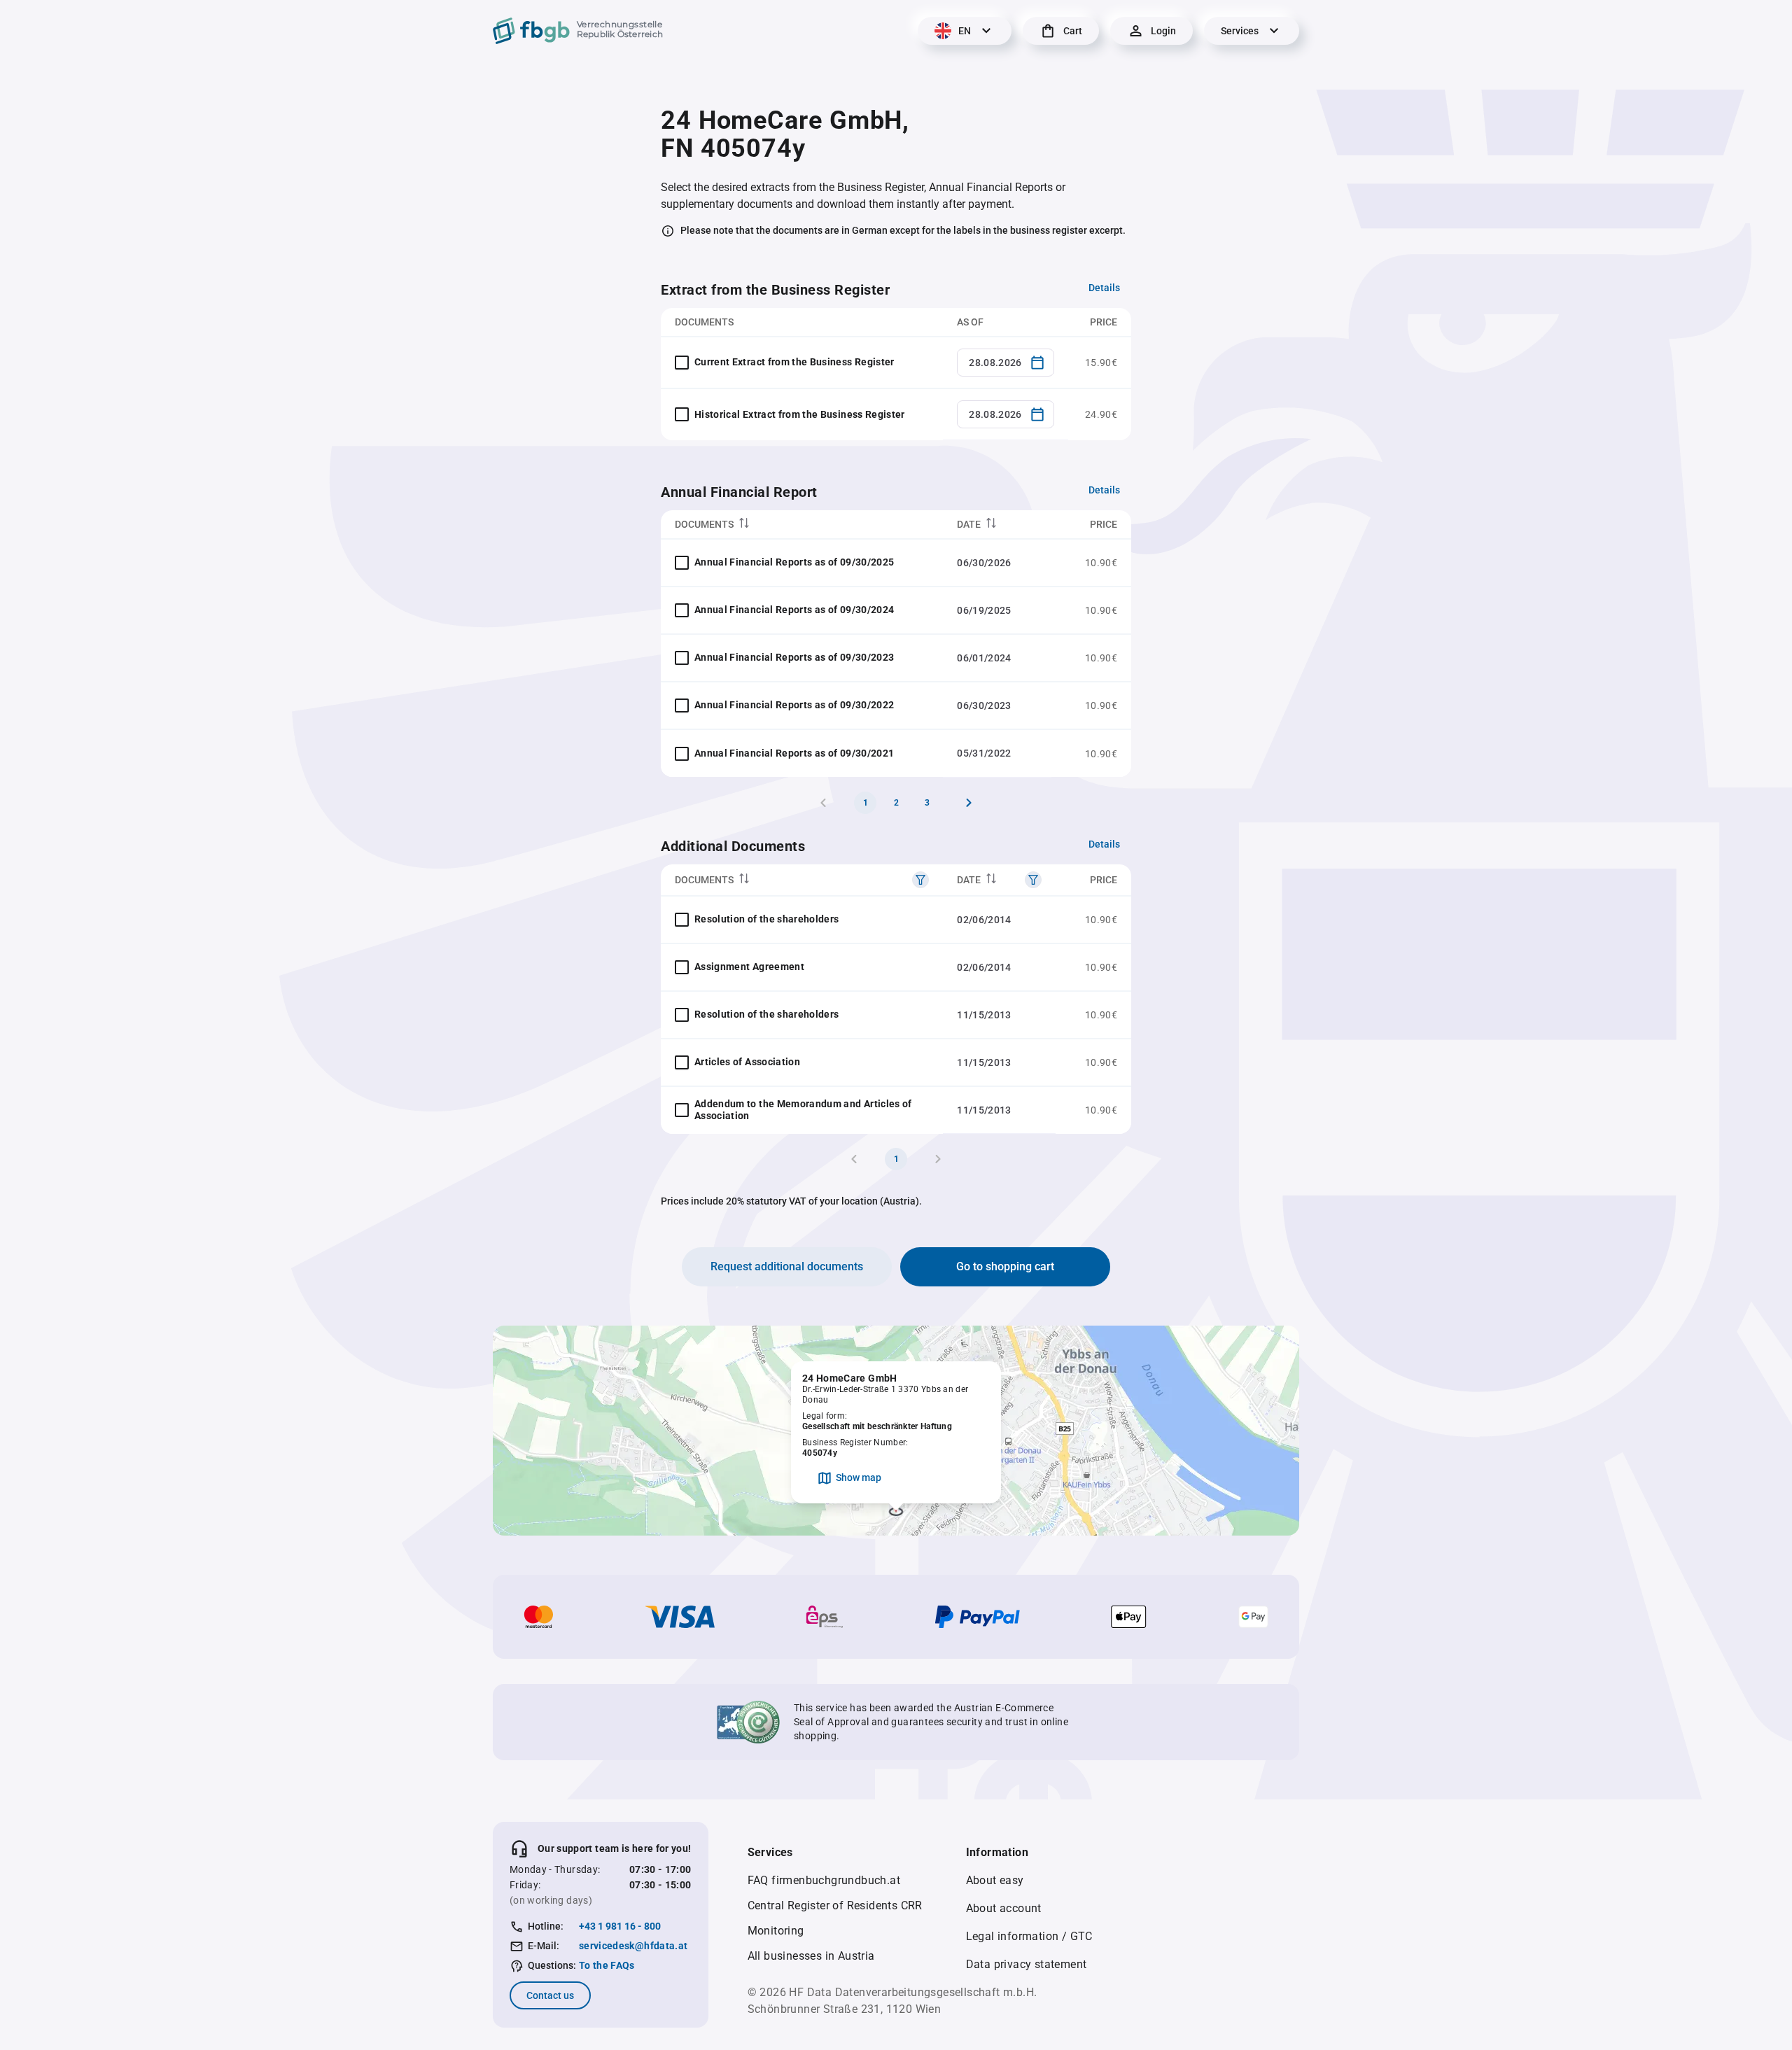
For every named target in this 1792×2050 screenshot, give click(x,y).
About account (1004, 1908)
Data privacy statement (1027, 1964)
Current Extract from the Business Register (794, 362)
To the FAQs (607, 1965)
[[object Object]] (920, 880)
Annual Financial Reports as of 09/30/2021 (794, 753)
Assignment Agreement (749, 967)
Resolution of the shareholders (767, 919)
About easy (995, 1880)
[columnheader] (802, 525)
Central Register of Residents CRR (835, 1905)
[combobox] (1006, 363)
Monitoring (776, 1931)
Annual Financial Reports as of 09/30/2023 (794, 657)
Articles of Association (747, 1062)
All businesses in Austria (811, 1956)
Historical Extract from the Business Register (800, 414)
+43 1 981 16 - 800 (620, 1926)
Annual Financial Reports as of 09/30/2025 (794, 562)
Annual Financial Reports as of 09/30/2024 (794, 610)
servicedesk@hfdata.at (633, 1946)
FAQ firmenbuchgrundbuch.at (824, 1880)
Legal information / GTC (1029, 1936)
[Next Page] (969, 803)
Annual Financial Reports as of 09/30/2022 (794, 705)
